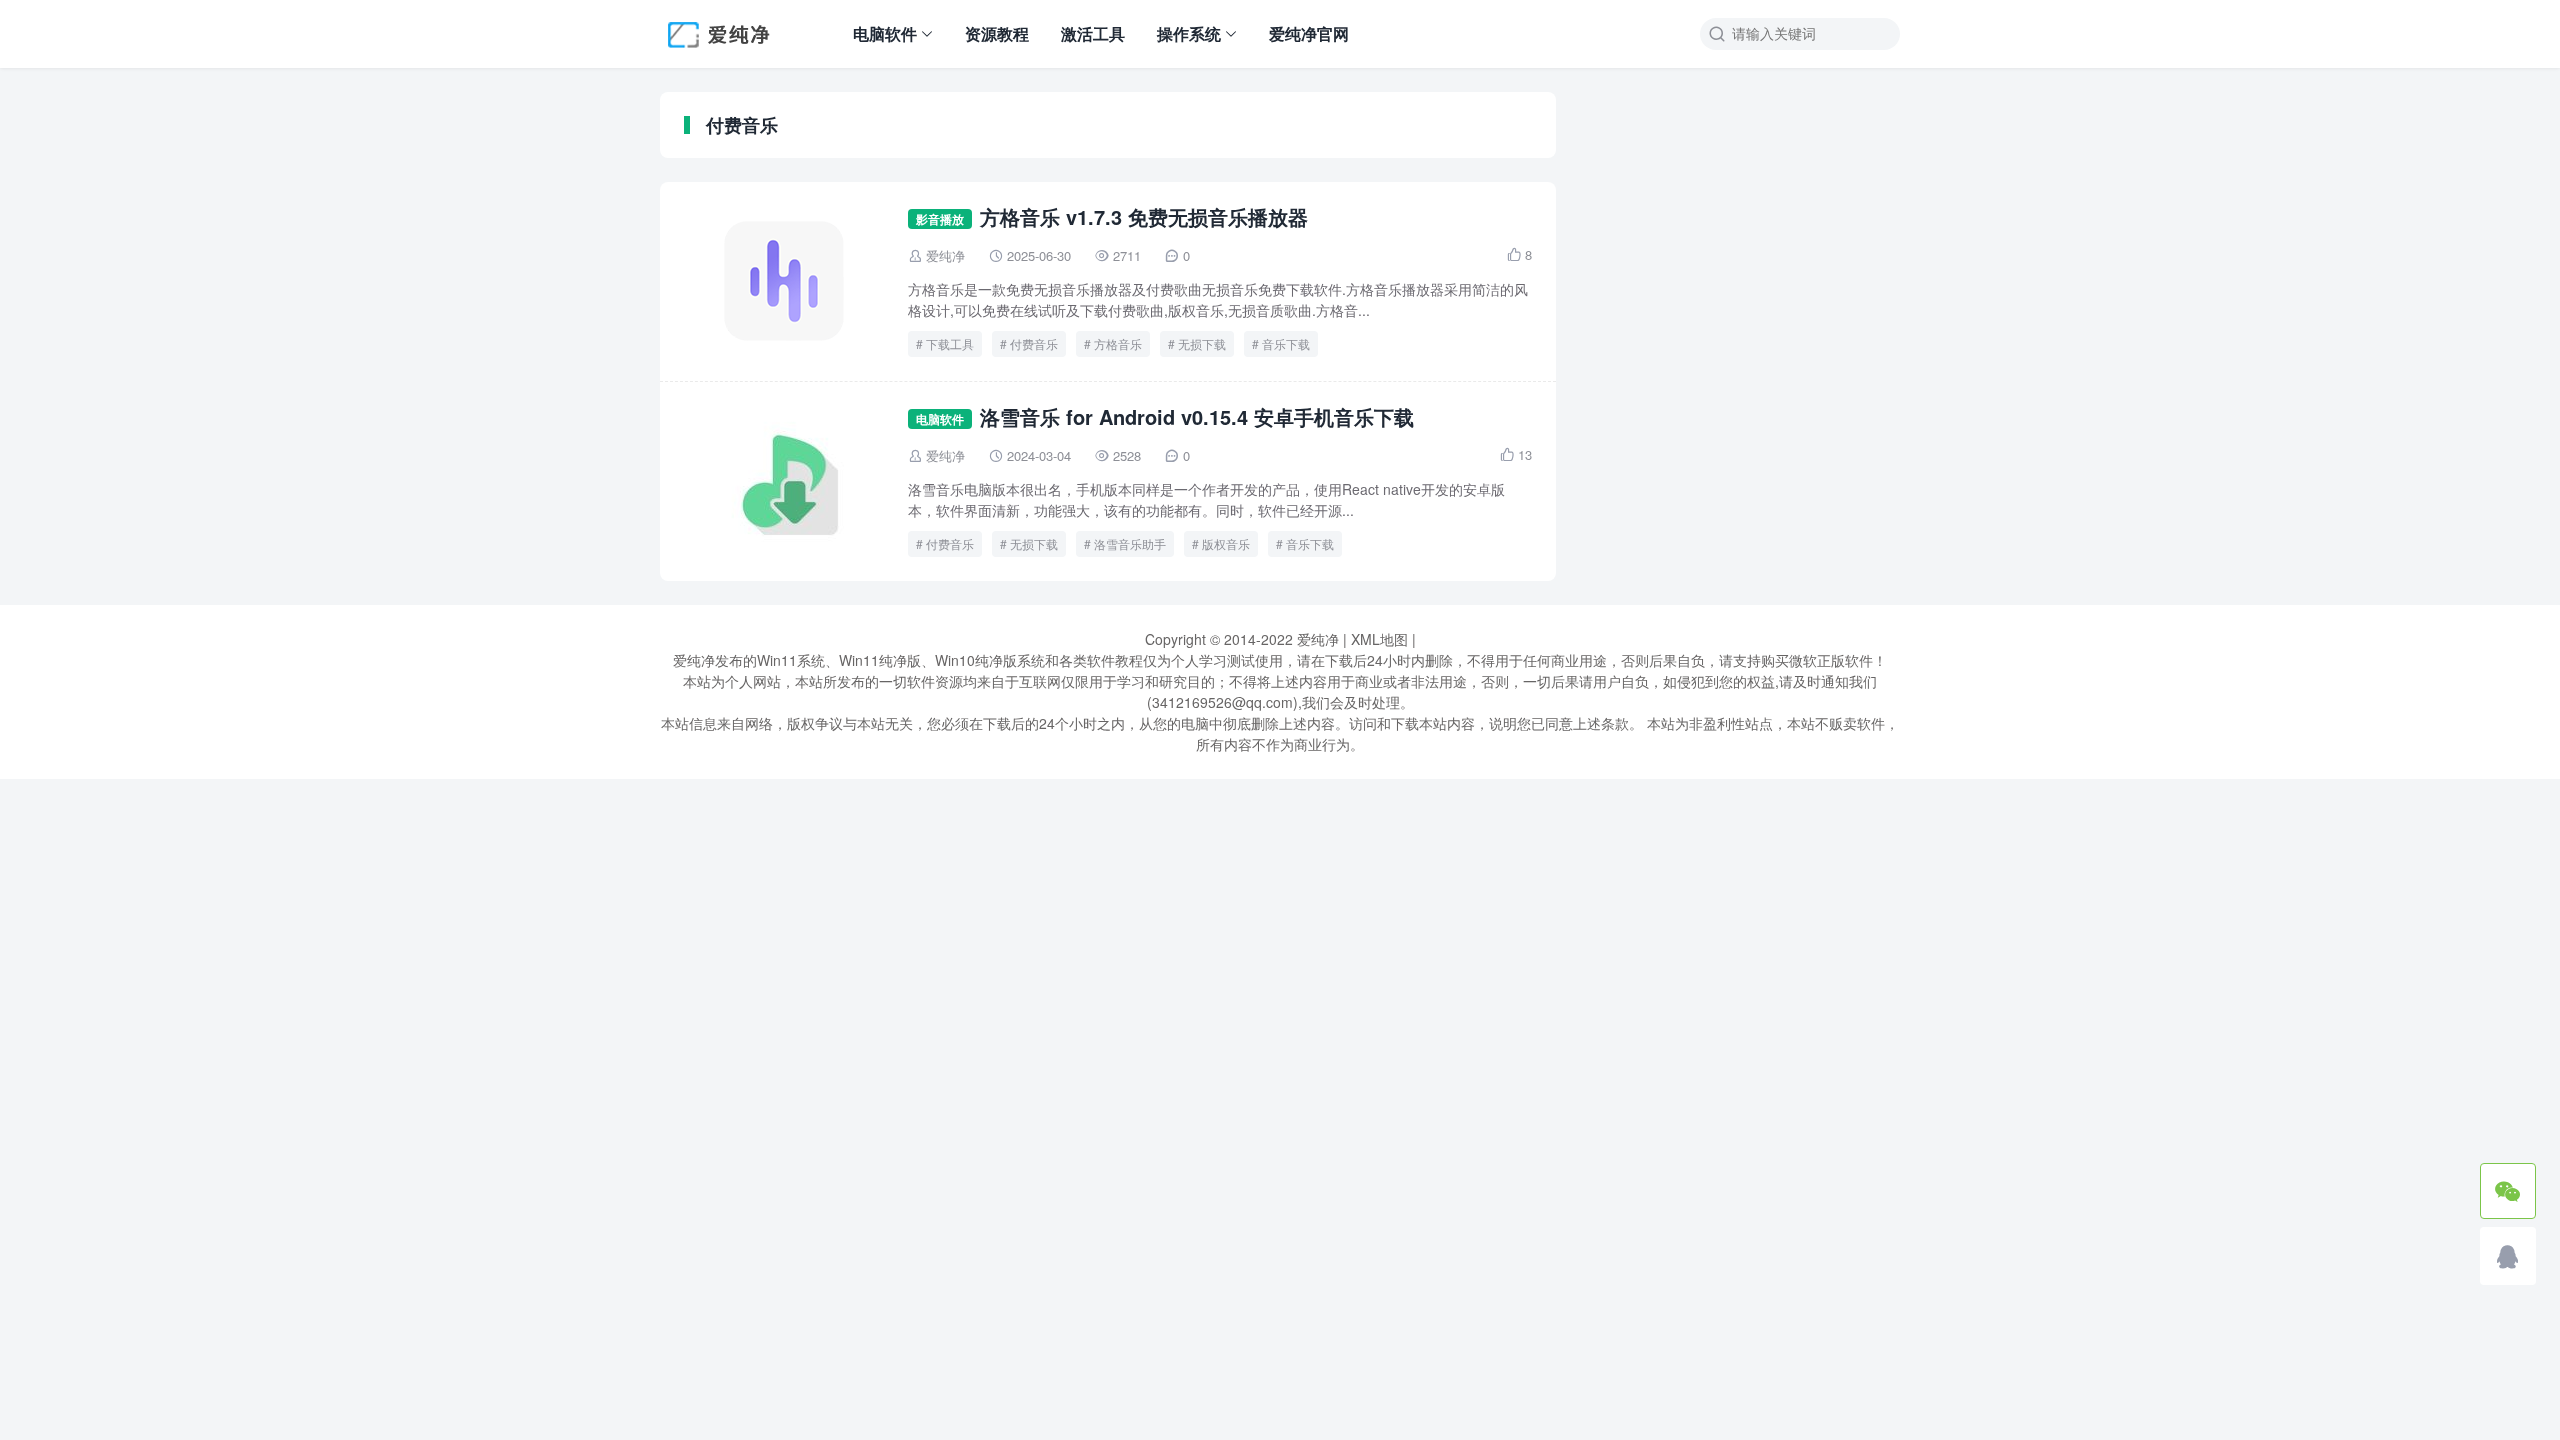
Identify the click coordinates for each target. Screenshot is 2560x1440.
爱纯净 (945, 255)
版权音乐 (1226, 543)
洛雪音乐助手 (1130, 543)
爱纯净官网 (1309, 33)
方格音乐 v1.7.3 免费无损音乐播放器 (1144, 216)
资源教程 (997, 33)
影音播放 (940, 219)
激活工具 (1093, 33)
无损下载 (1202, 343)
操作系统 (1189, 33)
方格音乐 (1118, 343)
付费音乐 (1034, 343)
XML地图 (1379, 639)
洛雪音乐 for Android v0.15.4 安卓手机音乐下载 (1197, 416)
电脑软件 (885, 33)
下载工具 (950, 343)
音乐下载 (1286, 343)
